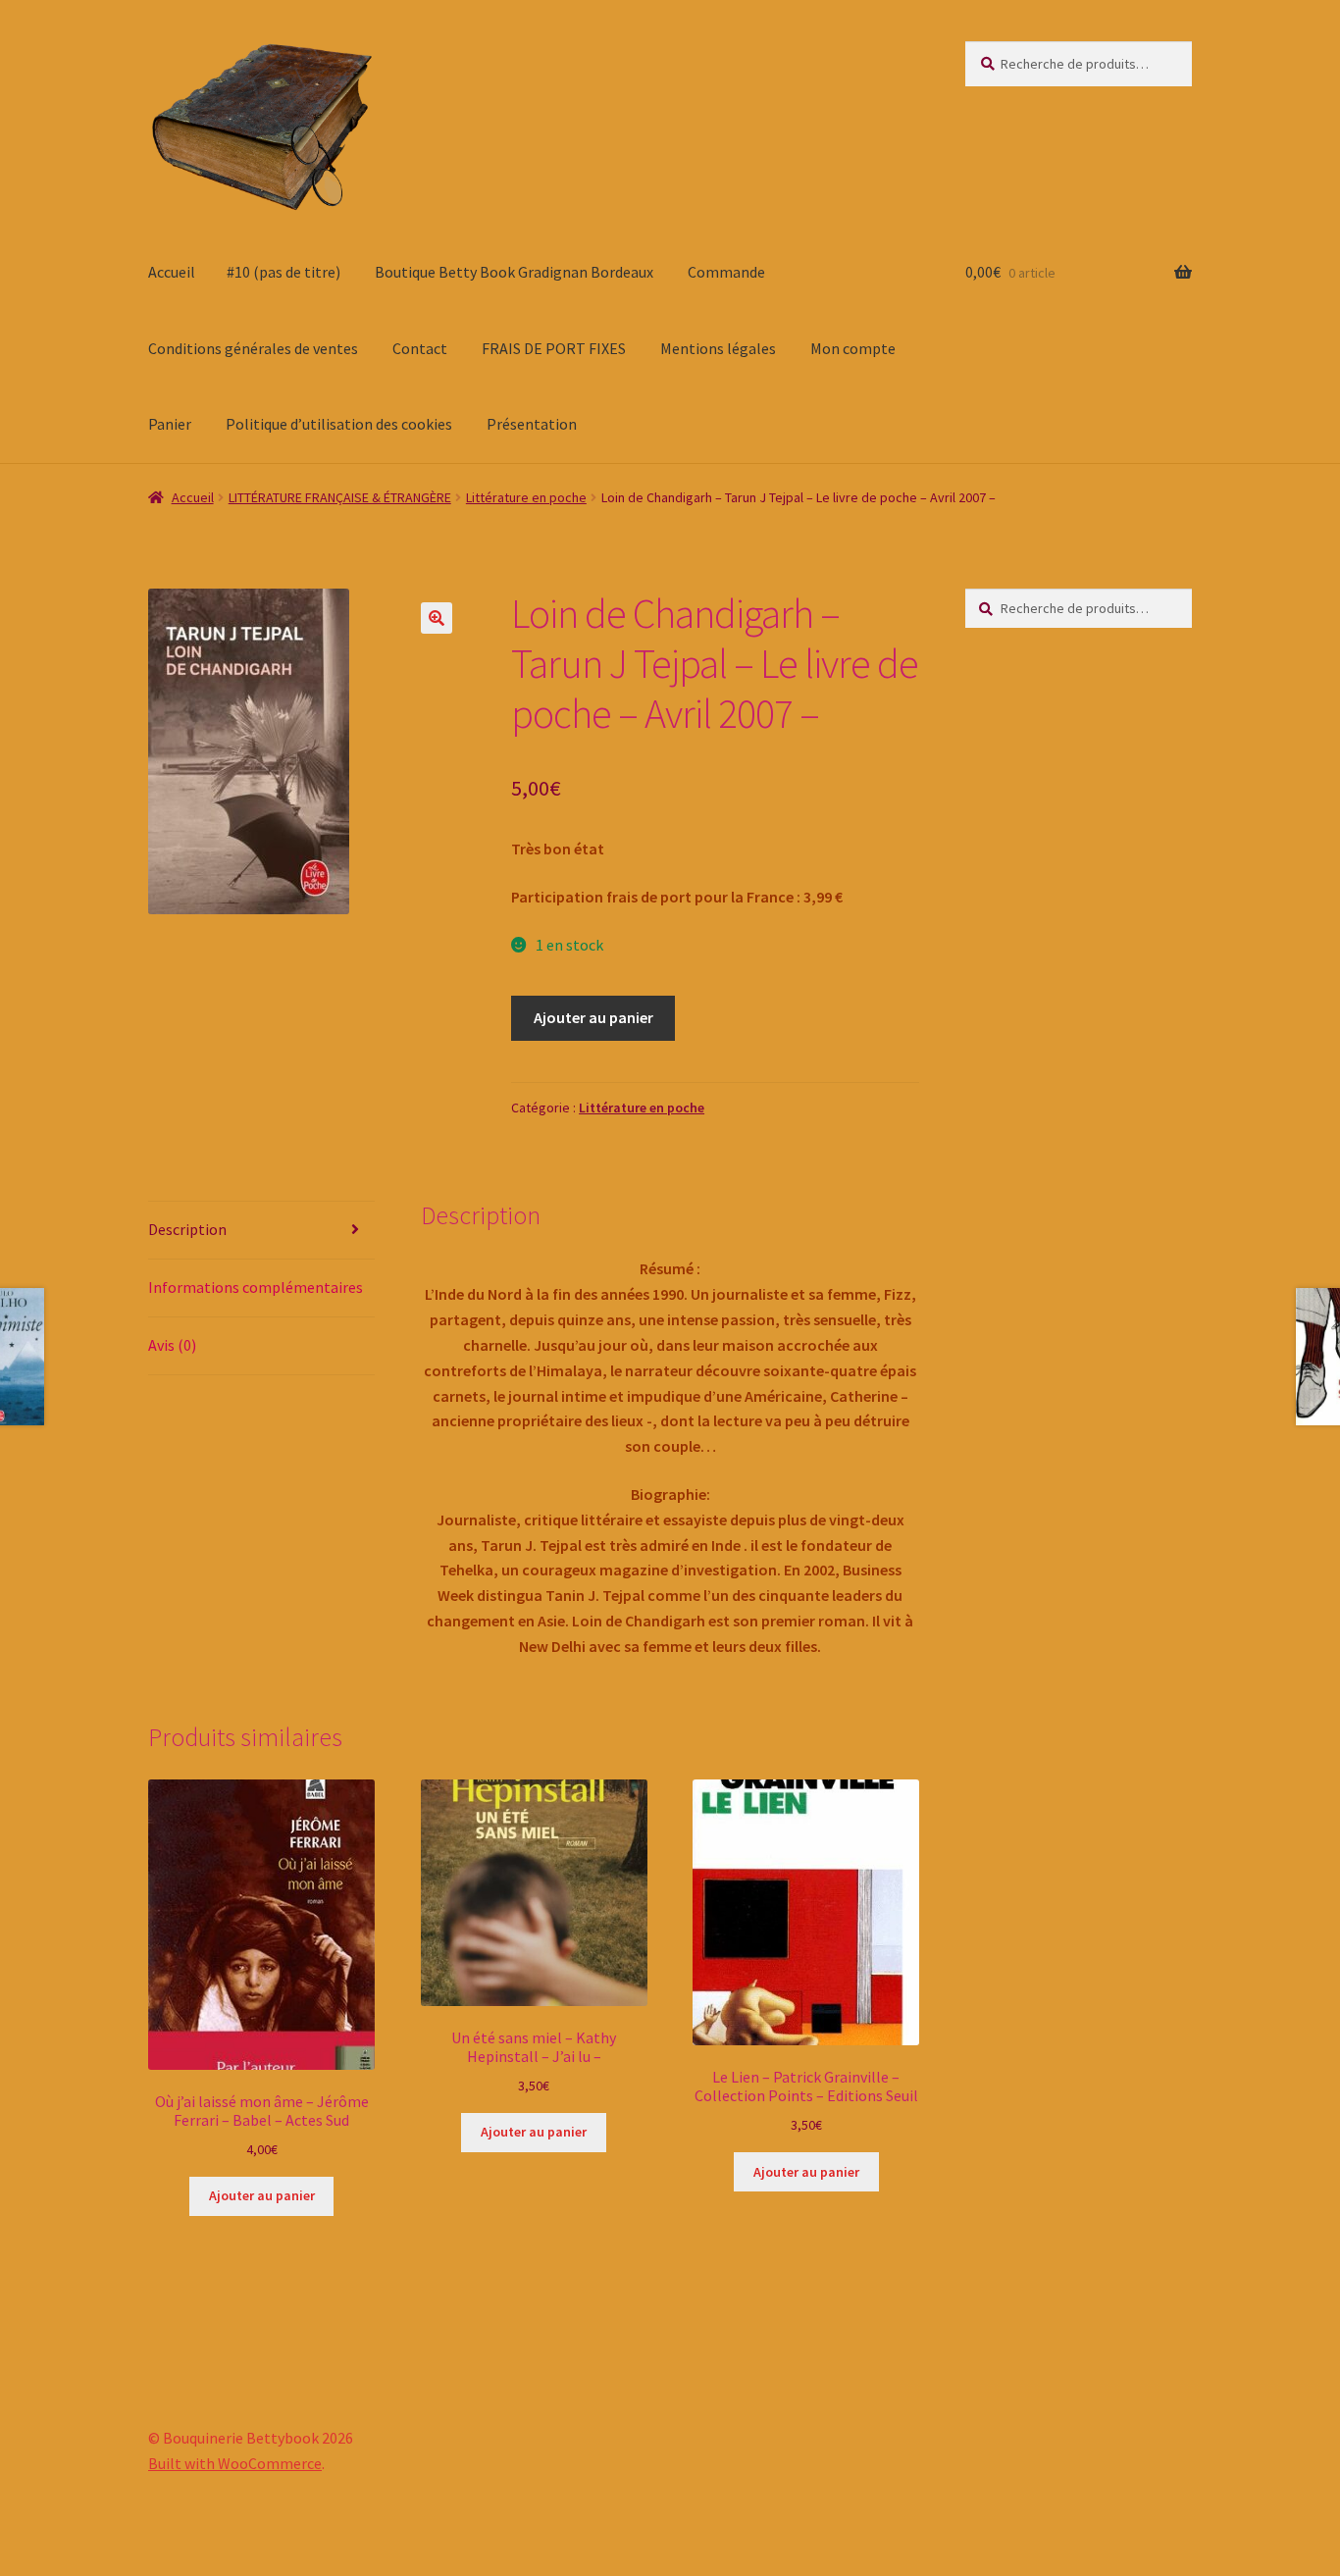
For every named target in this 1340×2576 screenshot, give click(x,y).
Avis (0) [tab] (172, 1345)
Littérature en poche (526, 497)
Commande (726, 272)
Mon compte (853, 348)
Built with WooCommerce (235, 2463)
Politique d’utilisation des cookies (339, 424)
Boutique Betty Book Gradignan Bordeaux (514, 272)
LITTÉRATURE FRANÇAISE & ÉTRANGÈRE (340, 497)
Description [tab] (187, 1229)
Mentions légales (718, 348)
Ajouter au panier (593, 1017)
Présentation (532, 424)
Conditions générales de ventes (253, 348)
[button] (437, 618)
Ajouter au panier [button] (262, 2195)
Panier (170, 424)
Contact (420, 348)
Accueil (172, 272)
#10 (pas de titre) (283, 272)
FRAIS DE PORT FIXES (554, 348)
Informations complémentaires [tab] (256, 1287)
